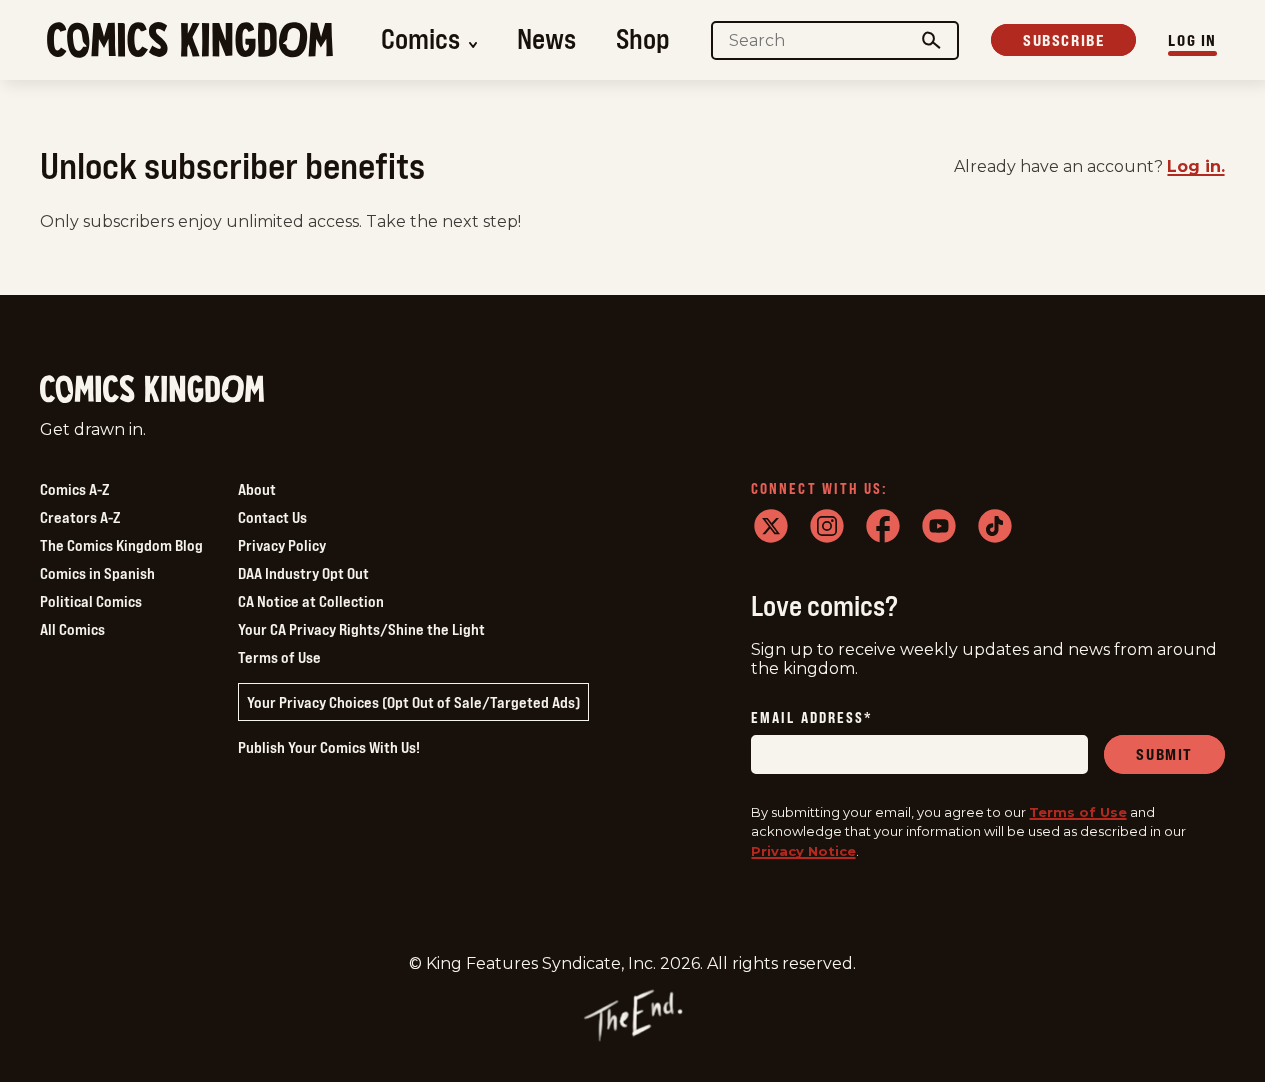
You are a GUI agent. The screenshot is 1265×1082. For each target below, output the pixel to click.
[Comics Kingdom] (152, 389)
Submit (1164, 754)
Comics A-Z (74, 489)
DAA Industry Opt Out (303, 573)
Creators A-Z (80, 517)
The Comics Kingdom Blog (121, 545)
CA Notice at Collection (311, 601)
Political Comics (91, 601)
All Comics (72, 629)
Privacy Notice (803, 851)
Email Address (812, 718)
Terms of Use (279, 657)
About (257, 489)
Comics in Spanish (97, 573)
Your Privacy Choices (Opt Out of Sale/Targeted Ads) (413, 702)
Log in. (1196, 166)
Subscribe (1063, 40)
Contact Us (272, 517)
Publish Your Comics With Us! (329, 747)
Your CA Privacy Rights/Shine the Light (361, 629)
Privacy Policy (282, 545)
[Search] (932, 40)
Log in (1192, 40)
